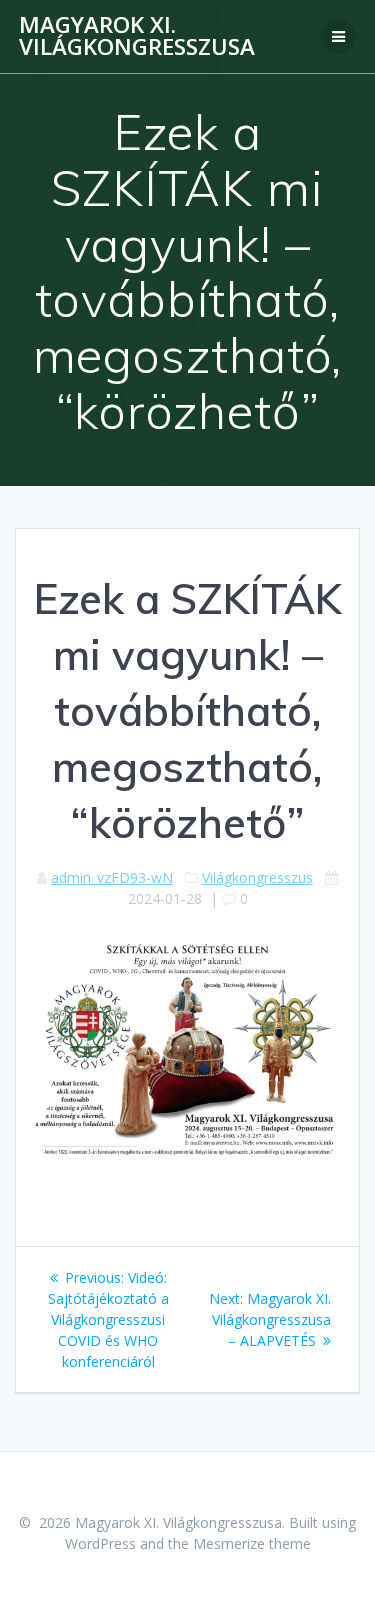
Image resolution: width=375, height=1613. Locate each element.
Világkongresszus (257, 877)
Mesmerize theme (252, 1543)
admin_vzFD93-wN (112, 877)
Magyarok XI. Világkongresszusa (137, 36)
